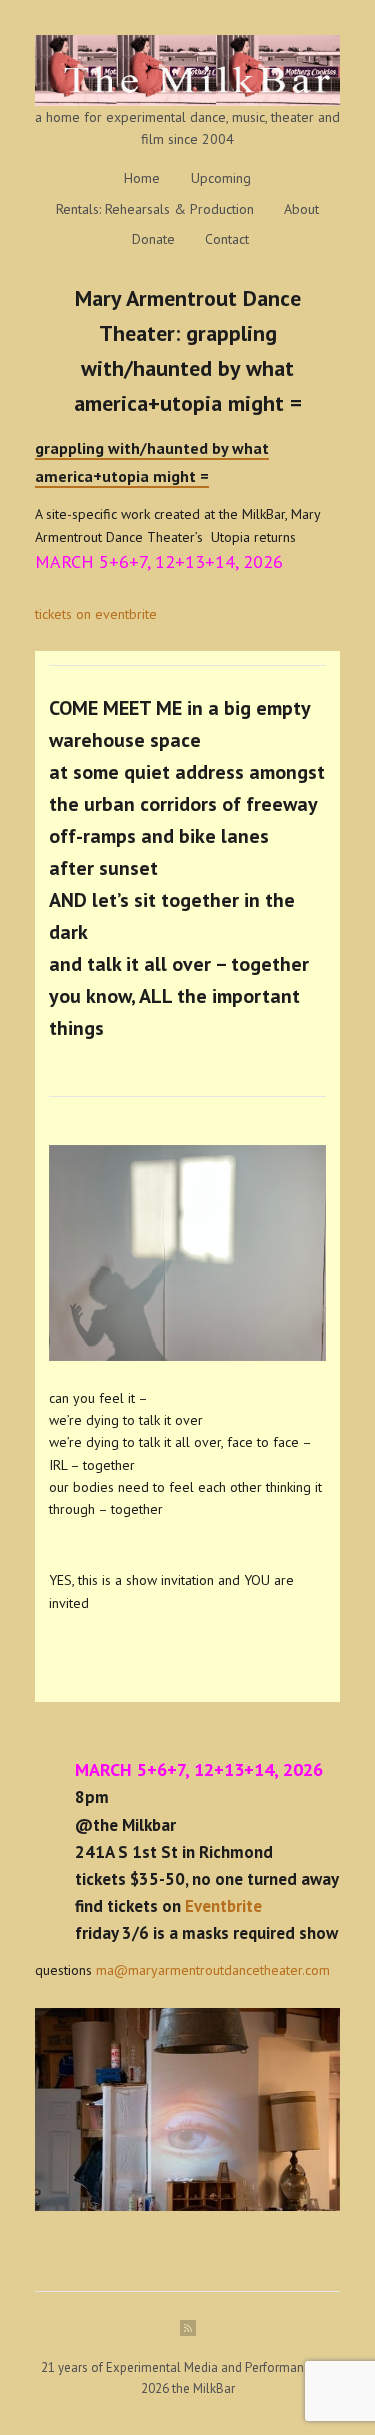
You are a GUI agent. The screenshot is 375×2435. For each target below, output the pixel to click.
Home (142, 178)
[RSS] (188, 2328)
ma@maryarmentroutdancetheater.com (213, 1970)
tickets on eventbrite (96, 614)
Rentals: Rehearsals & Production (155, 209)
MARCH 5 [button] (72, 561)
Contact (227, 239)
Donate (153, 239)
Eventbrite (223, 1906)
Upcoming (221, 178)
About (301, 209)
